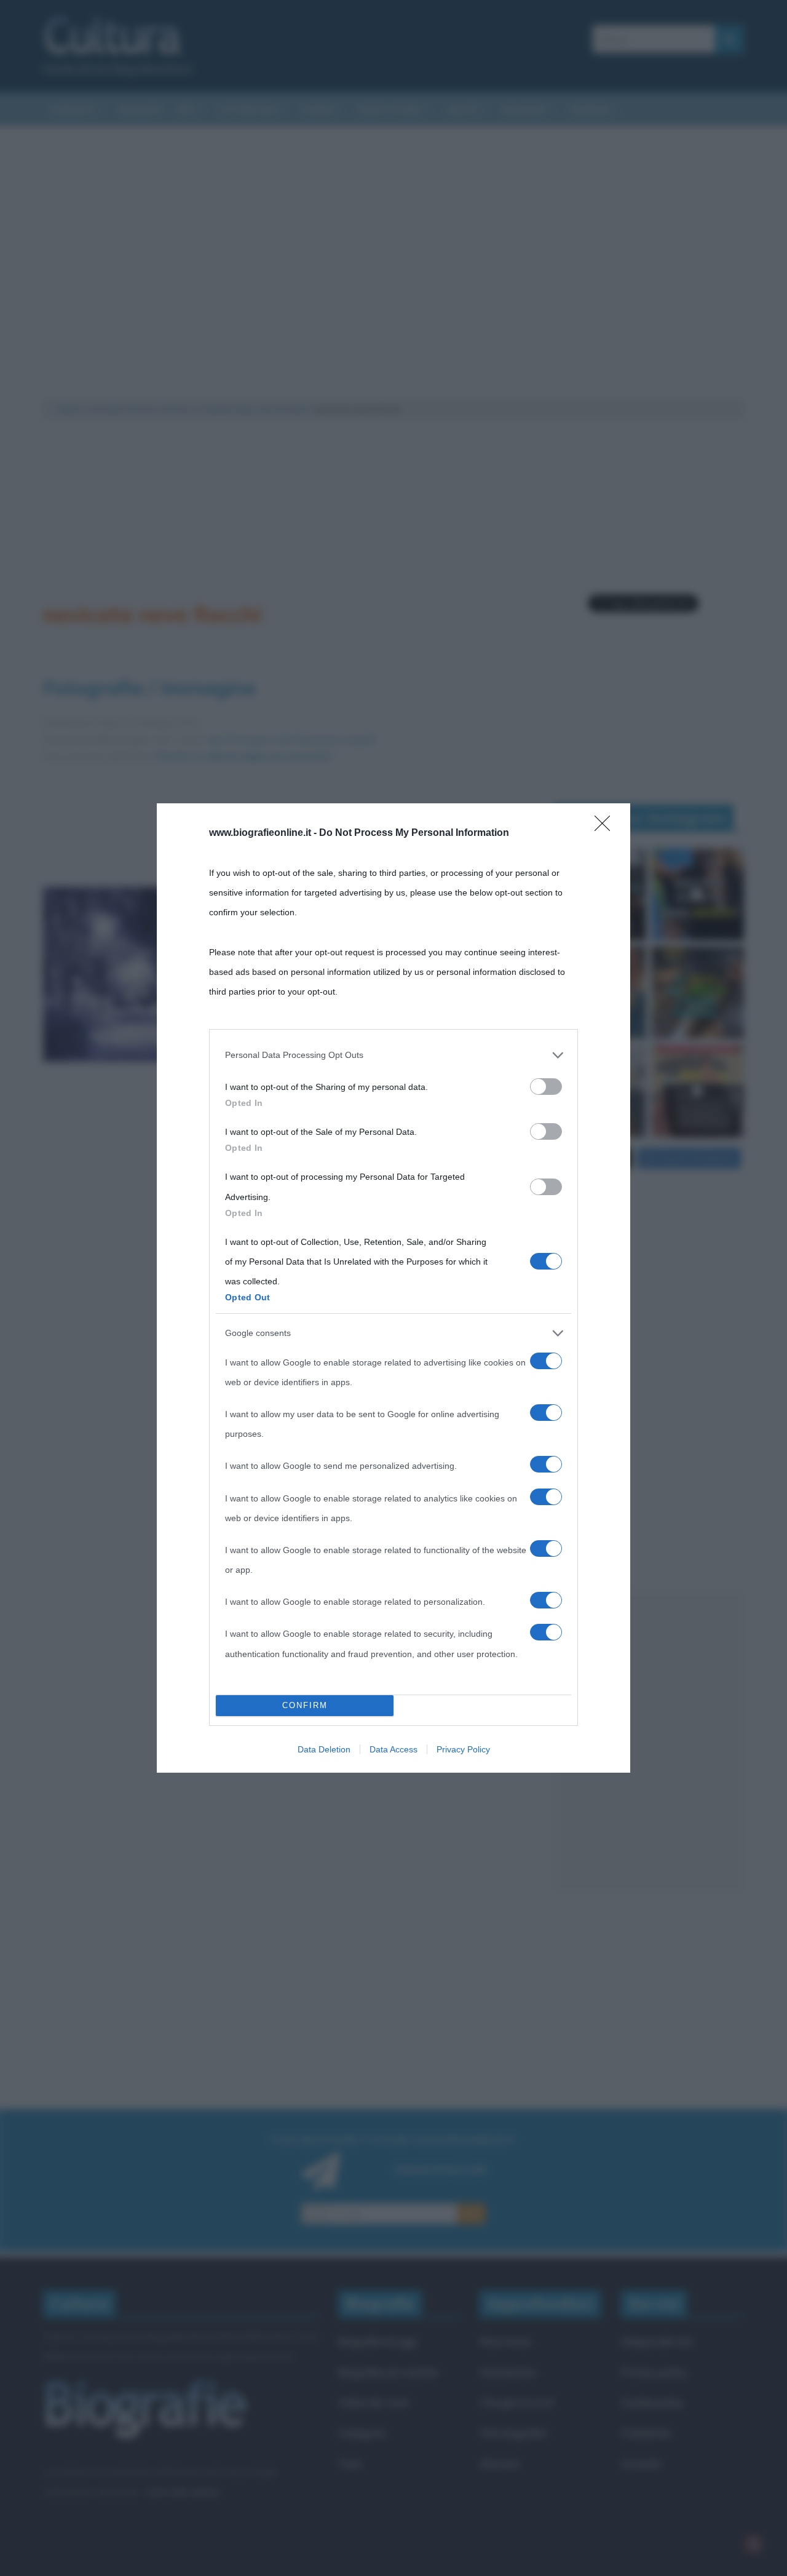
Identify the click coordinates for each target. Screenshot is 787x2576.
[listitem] (393, 1055)
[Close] (606, 827)
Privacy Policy (463, 1749)
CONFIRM (305, 1705)
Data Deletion (324, 1749)
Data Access (393, 1749)
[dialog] (393, 1288)
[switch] (546, 1087)
